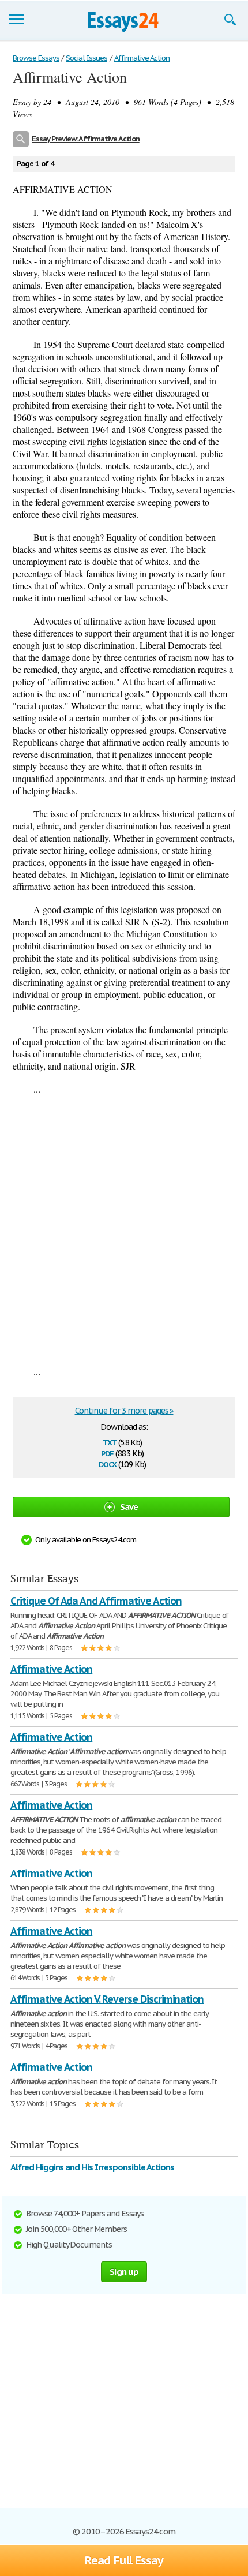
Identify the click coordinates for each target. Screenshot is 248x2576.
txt (110, 1442)
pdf (107, 1452)
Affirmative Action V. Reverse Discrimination (107, 1999)
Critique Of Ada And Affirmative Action (96, 1601)
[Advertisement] (124, 1230)
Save (129, 1507)
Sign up (124, 2272)
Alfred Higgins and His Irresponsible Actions (92, 2167)
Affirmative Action (51, 1669)
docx (108, 1463)
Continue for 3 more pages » (124, 1411)
